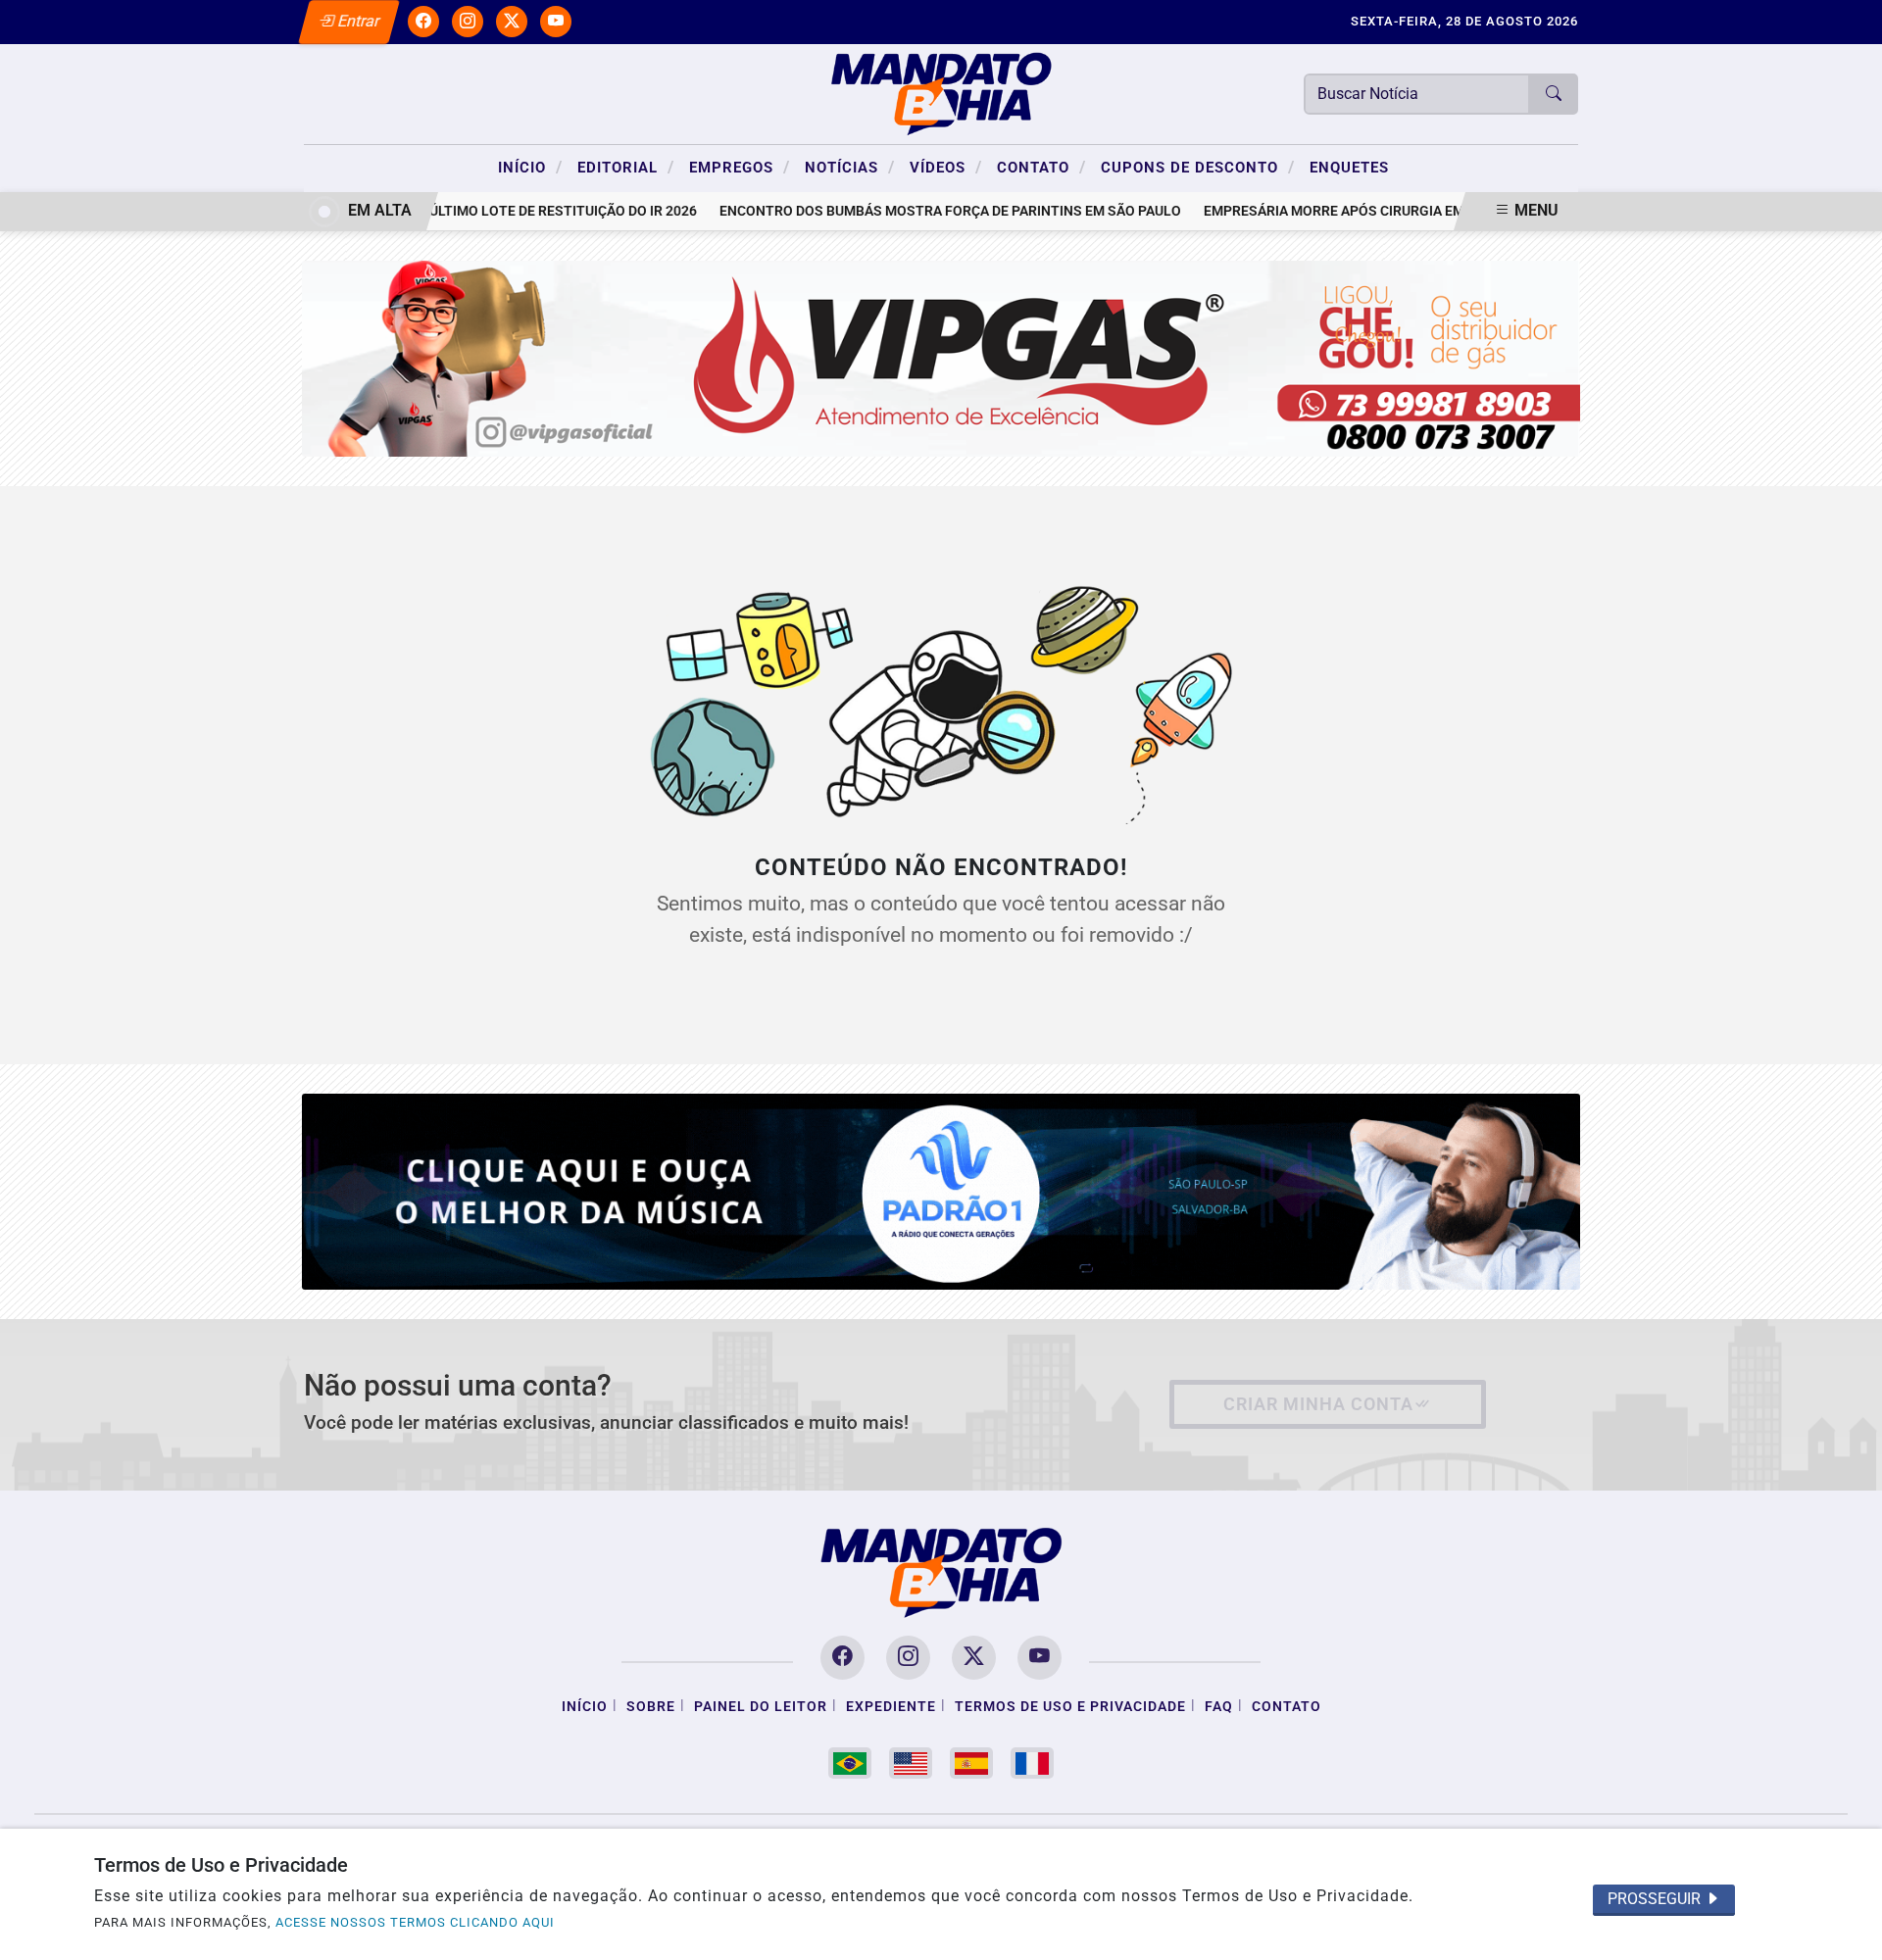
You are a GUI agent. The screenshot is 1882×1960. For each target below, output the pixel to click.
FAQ (1219, 1707)
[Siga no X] (512, 22)
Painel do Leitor (761, 1707)
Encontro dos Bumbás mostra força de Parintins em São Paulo (918, 211)
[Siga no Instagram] (468, 22)
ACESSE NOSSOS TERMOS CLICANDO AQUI (415, 1922)
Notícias (850, 167)
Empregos (740, 167)
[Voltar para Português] (850, 1763)
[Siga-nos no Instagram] (908, 1658)
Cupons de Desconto (1198, 167)
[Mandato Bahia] (941, 93)
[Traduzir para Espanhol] (971, 1763)
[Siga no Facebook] (423, 22)
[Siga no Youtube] (556, 22)
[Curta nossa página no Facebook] (842, 1658)
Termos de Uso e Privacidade (1070, 1707)
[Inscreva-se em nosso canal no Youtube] (1040, 1658)
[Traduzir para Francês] (1032, 1763)
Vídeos (946, 167)
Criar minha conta (1318, 1404)
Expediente (891, 1707)
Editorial (626, 167)
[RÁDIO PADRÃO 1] (941, 1190)
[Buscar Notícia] (1554, 94)
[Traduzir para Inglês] (911, 1763)
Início (530, 167)
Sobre (651, 1707)
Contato (1041, 167)
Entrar (357, 21)
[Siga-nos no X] (974, 1658)
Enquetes (1349, 168)
